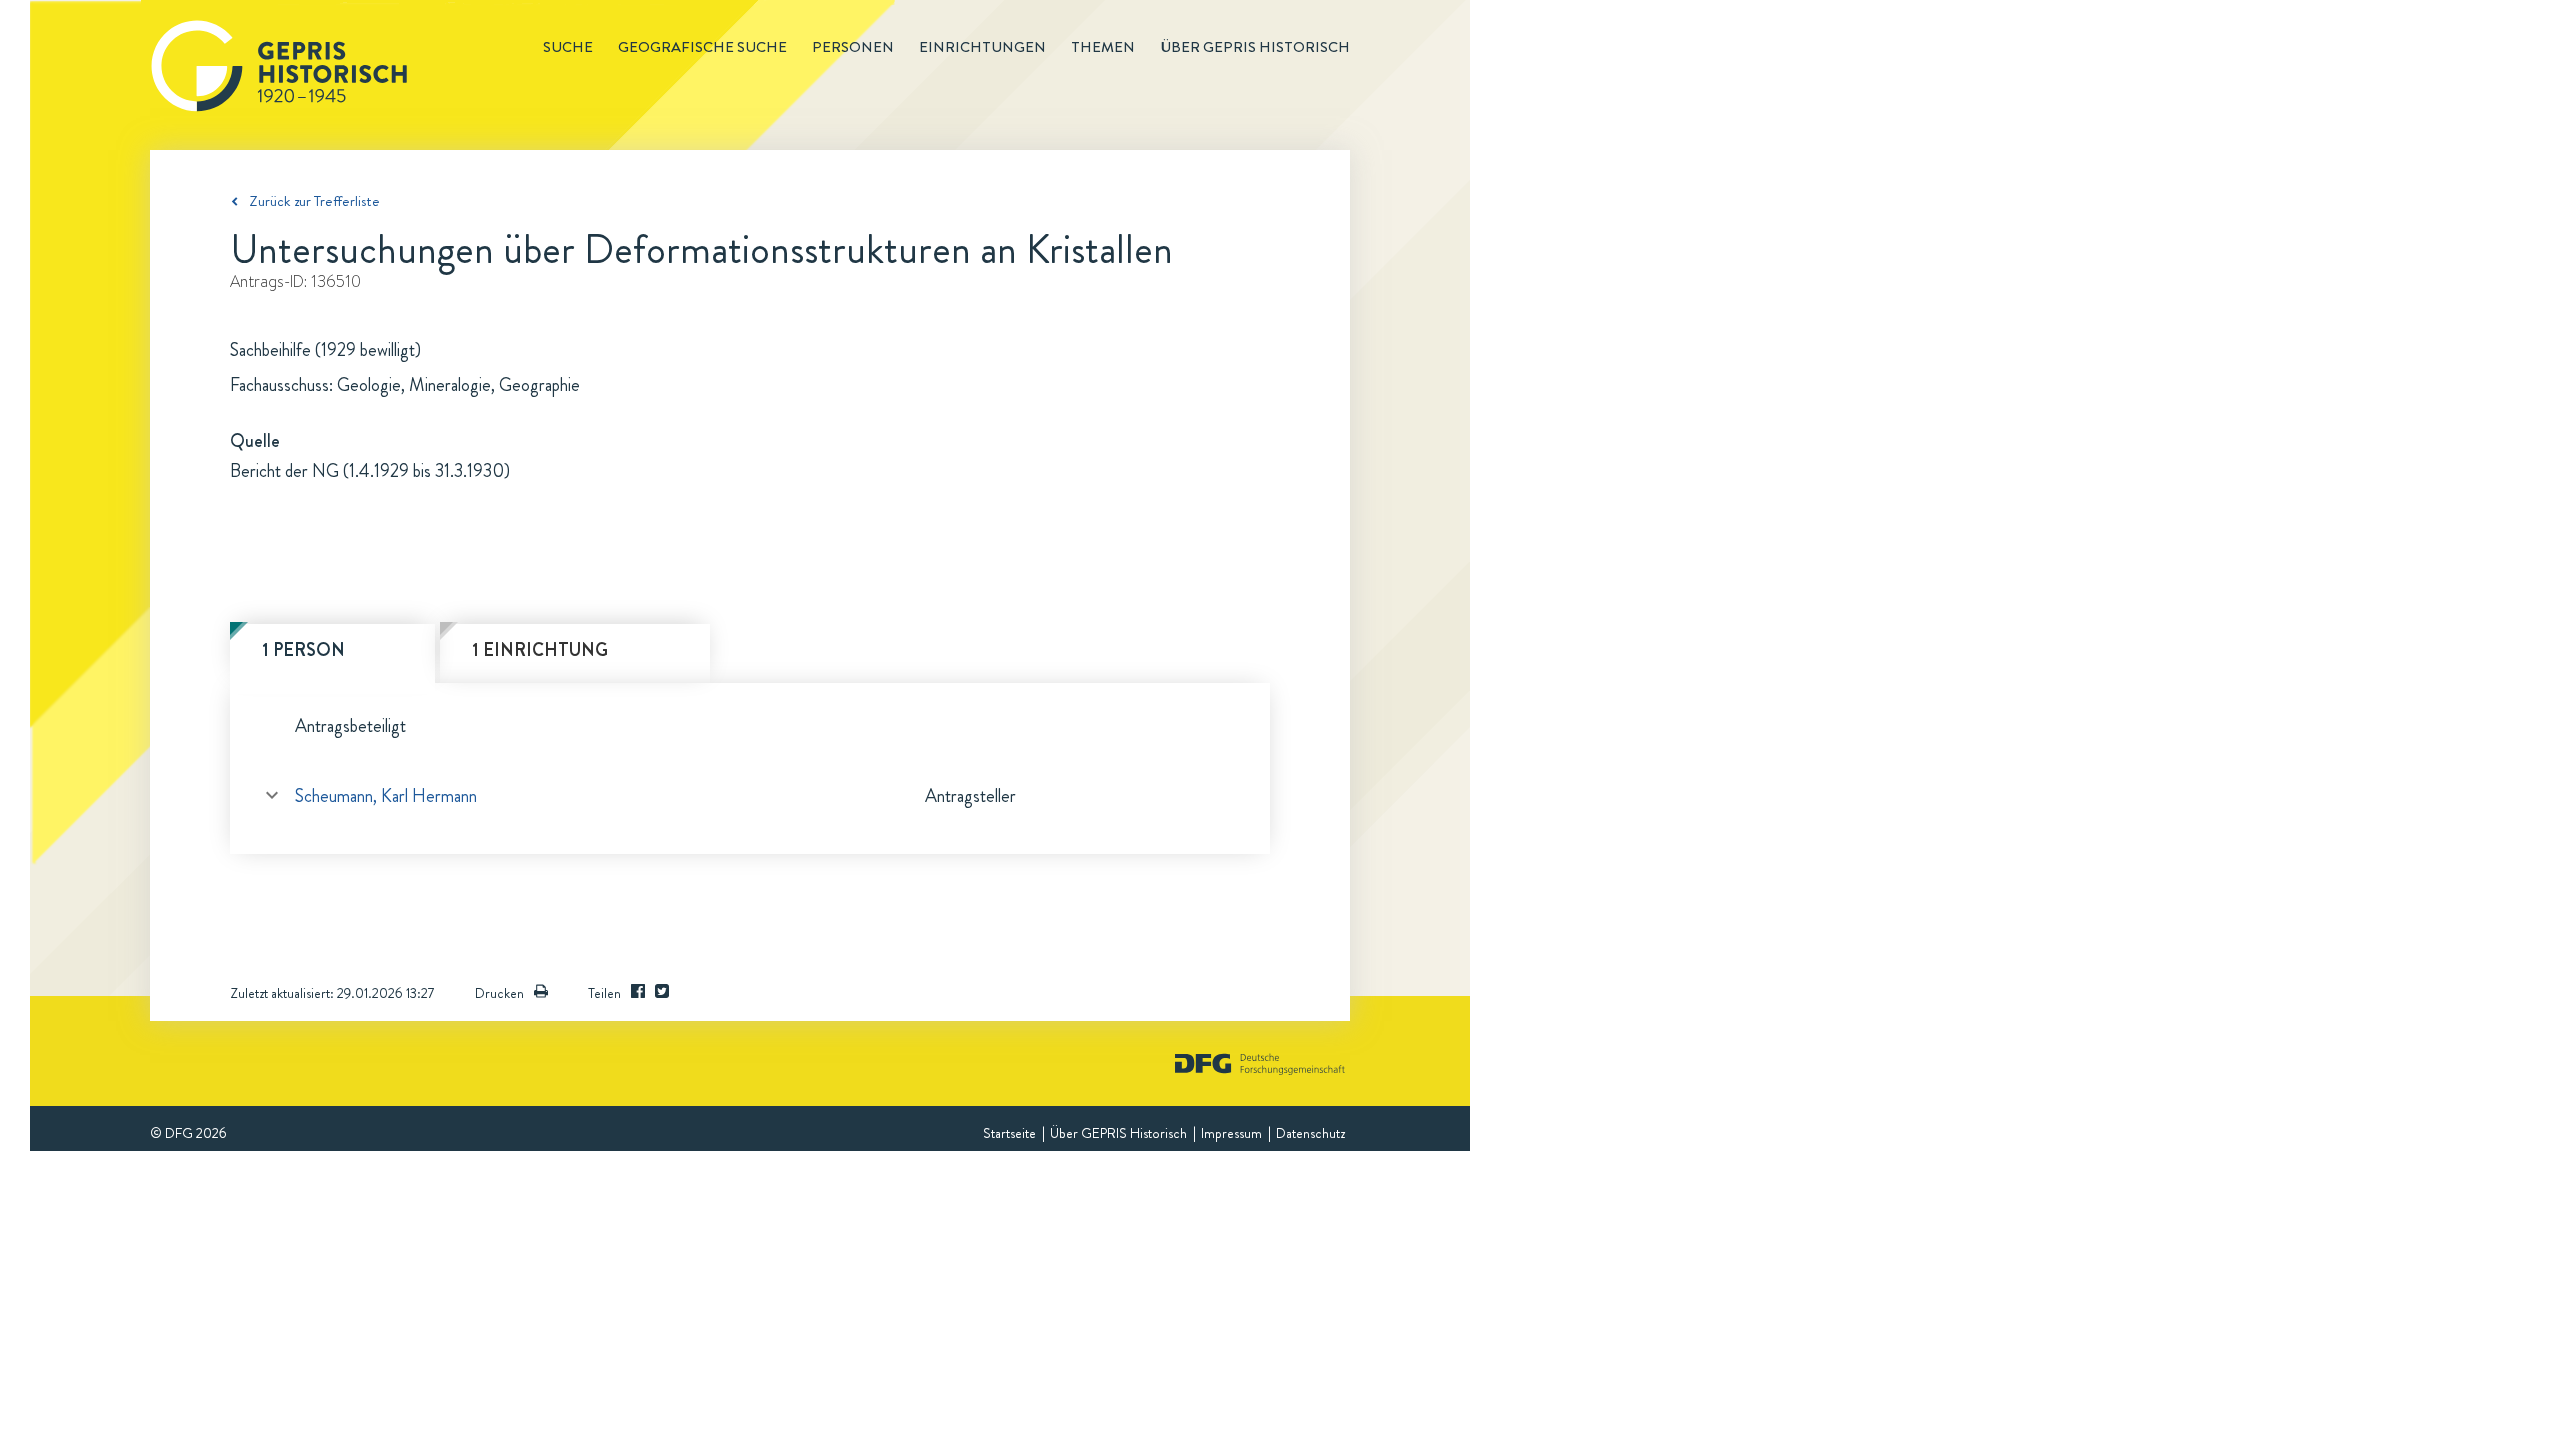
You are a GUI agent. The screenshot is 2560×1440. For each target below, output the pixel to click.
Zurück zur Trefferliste (314, 201)
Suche (568, 47)
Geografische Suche (702, 47)
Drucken (499, 993)
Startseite (1009, 1133)
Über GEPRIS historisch (1255, 47)
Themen (1103, 47)
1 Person (303, 650)
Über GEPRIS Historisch (1118, 1133)
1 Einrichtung (540, 650)
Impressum (1231, 1133)
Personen (853, 47)
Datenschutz (1310, 1133)
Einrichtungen (982, 47)
